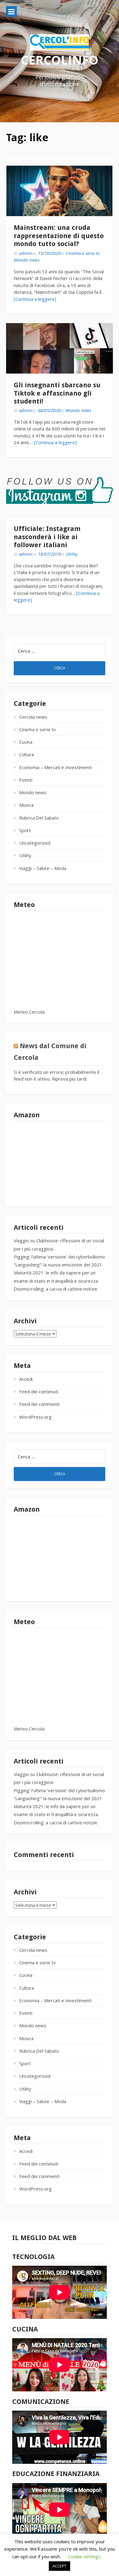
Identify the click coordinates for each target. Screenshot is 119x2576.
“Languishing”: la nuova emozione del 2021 (58, 1265)
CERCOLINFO (60, 60)
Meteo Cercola (29, 1012)
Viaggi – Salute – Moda (43, 868)
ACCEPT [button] (60, 2566)
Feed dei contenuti (39, 1391)
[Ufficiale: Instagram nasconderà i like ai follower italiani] (60, 492)
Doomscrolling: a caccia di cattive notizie (56, 1289)
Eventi (26, 780)
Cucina (26, 742)
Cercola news (33, 717)
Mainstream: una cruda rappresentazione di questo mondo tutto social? (59, 236)
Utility (72, 554)
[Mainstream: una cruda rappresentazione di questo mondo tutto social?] (60, 191)
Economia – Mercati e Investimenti (55, 767)
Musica (26, 805)
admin (25, 253)
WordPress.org (35, 1417)
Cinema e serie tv (83, 253)
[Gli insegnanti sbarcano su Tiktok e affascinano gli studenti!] (60, 348)
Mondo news (27, 260)
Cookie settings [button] (84, 2556)
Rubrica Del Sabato (39, 818)
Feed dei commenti (39, 1404)
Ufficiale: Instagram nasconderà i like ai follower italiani (47, 537)
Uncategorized (35, 843)
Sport (25, 830)
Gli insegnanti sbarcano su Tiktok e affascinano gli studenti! (57, 393)
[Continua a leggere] (35, 299)
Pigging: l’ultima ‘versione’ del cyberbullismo (59, 1257)
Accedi (26, 1379)
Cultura (27, 754)
